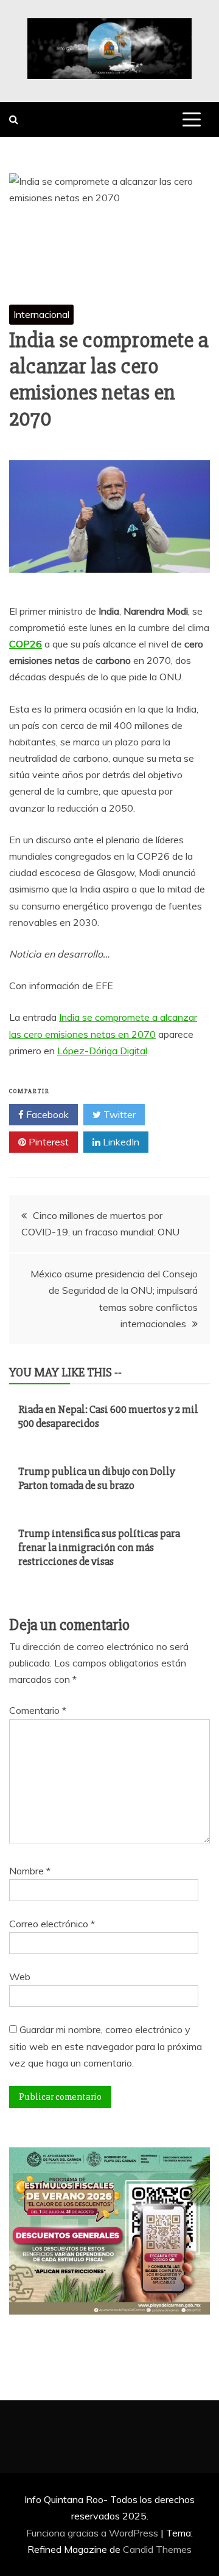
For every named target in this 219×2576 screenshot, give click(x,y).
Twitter (118, 1114)
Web (20, 1977)
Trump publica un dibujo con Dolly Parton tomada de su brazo (97, 1478)
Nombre (30, 1871)
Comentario (38, 1710)
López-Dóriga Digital (102, 1051)
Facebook (46, 1114)
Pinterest (47, 1142)
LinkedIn (120, 1142)
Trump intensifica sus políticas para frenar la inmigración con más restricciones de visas (99, 1548)
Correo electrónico (52, 1924)
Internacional (41, 314)
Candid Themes (157, 2549)
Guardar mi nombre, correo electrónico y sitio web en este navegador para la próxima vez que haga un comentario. (106, 2046)
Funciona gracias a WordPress (93, 2533)
